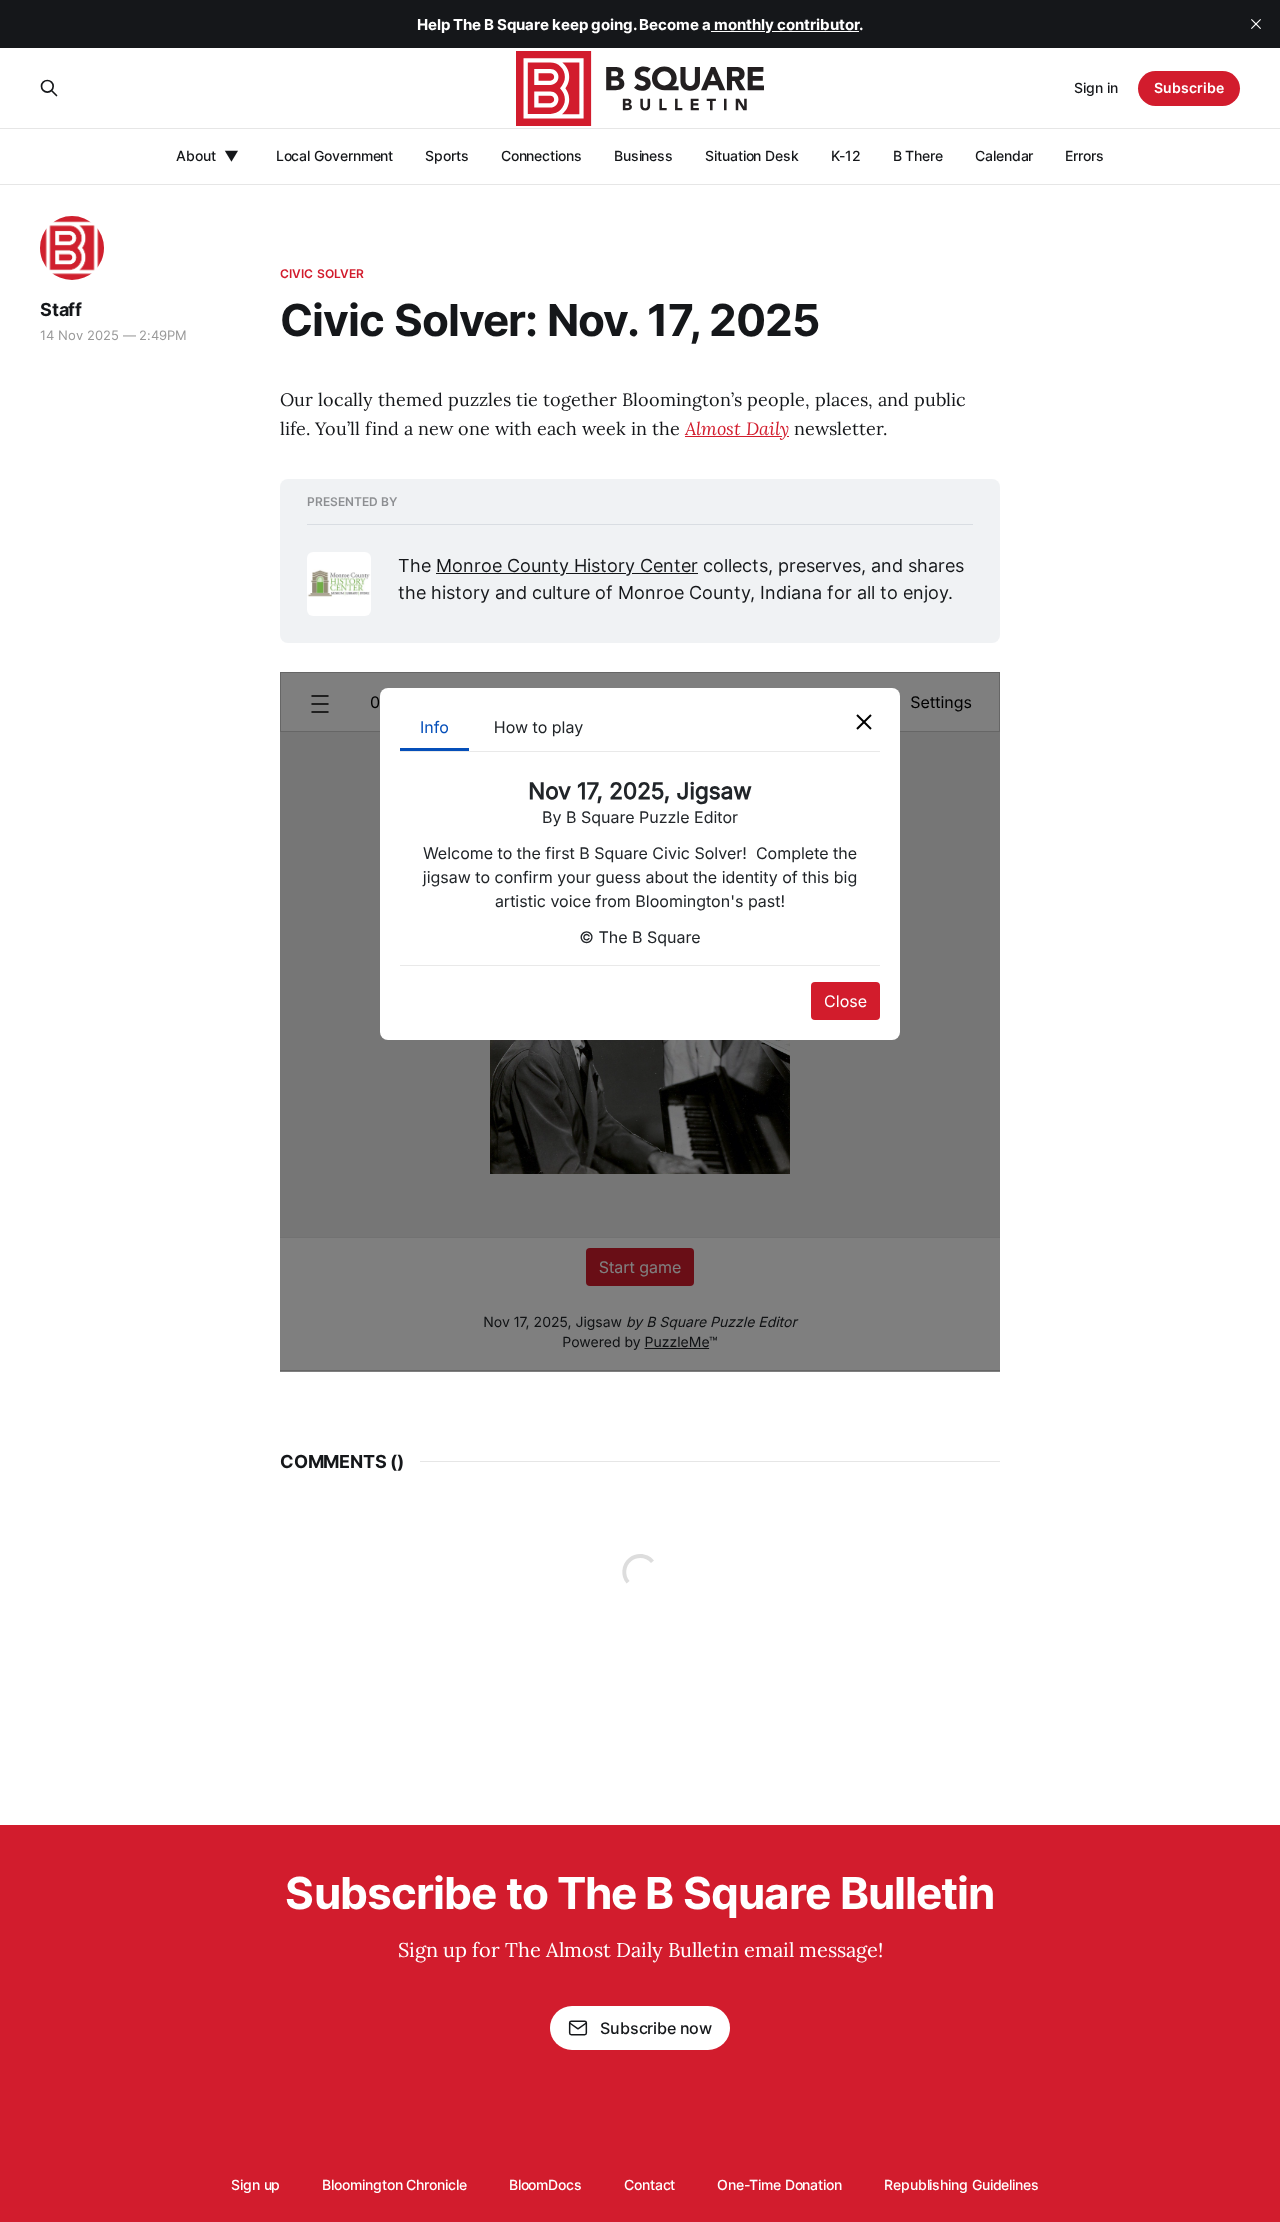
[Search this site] (49, 88)
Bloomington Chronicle (394, 2184)
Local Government (335, 155)
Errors (1084, 155)
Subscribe (1189, 87)
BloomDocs (545, 2184)
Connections (541, 155)
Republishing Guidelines (961, 2184)
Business (643, 155)
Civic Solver (322, 273)
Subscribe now (656, 2028)
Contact (649, 2184)
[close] (1256, 24)
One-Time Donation (779, 2184)
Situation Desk (752, 155)
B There (918, 155)
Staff (61, 309)
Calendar (1004, 155)
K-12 (846, 155)
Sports (447, 155)
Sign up (255, 2184)
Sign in (1096, 87)
